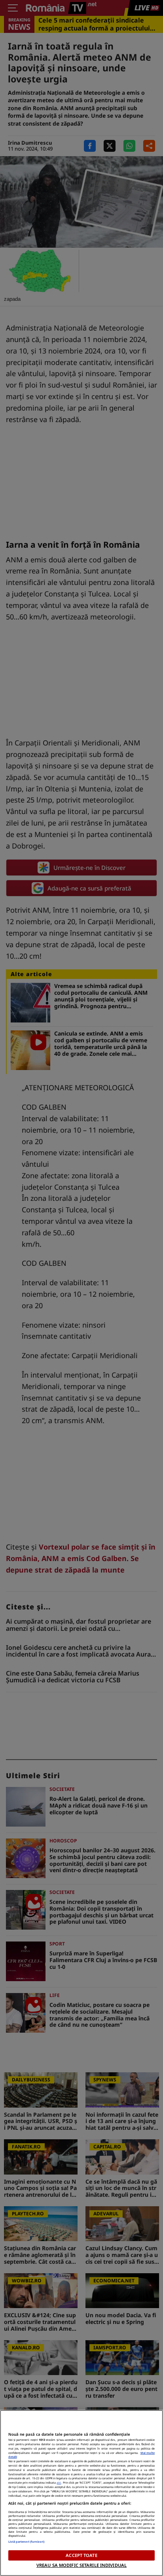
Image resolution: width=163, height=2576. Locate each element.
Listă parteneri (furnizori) (27, 2542)
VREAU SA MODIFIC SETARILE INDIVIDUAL (81, 2565)
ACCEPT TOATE (81, 2555)
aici (59, 2482)
